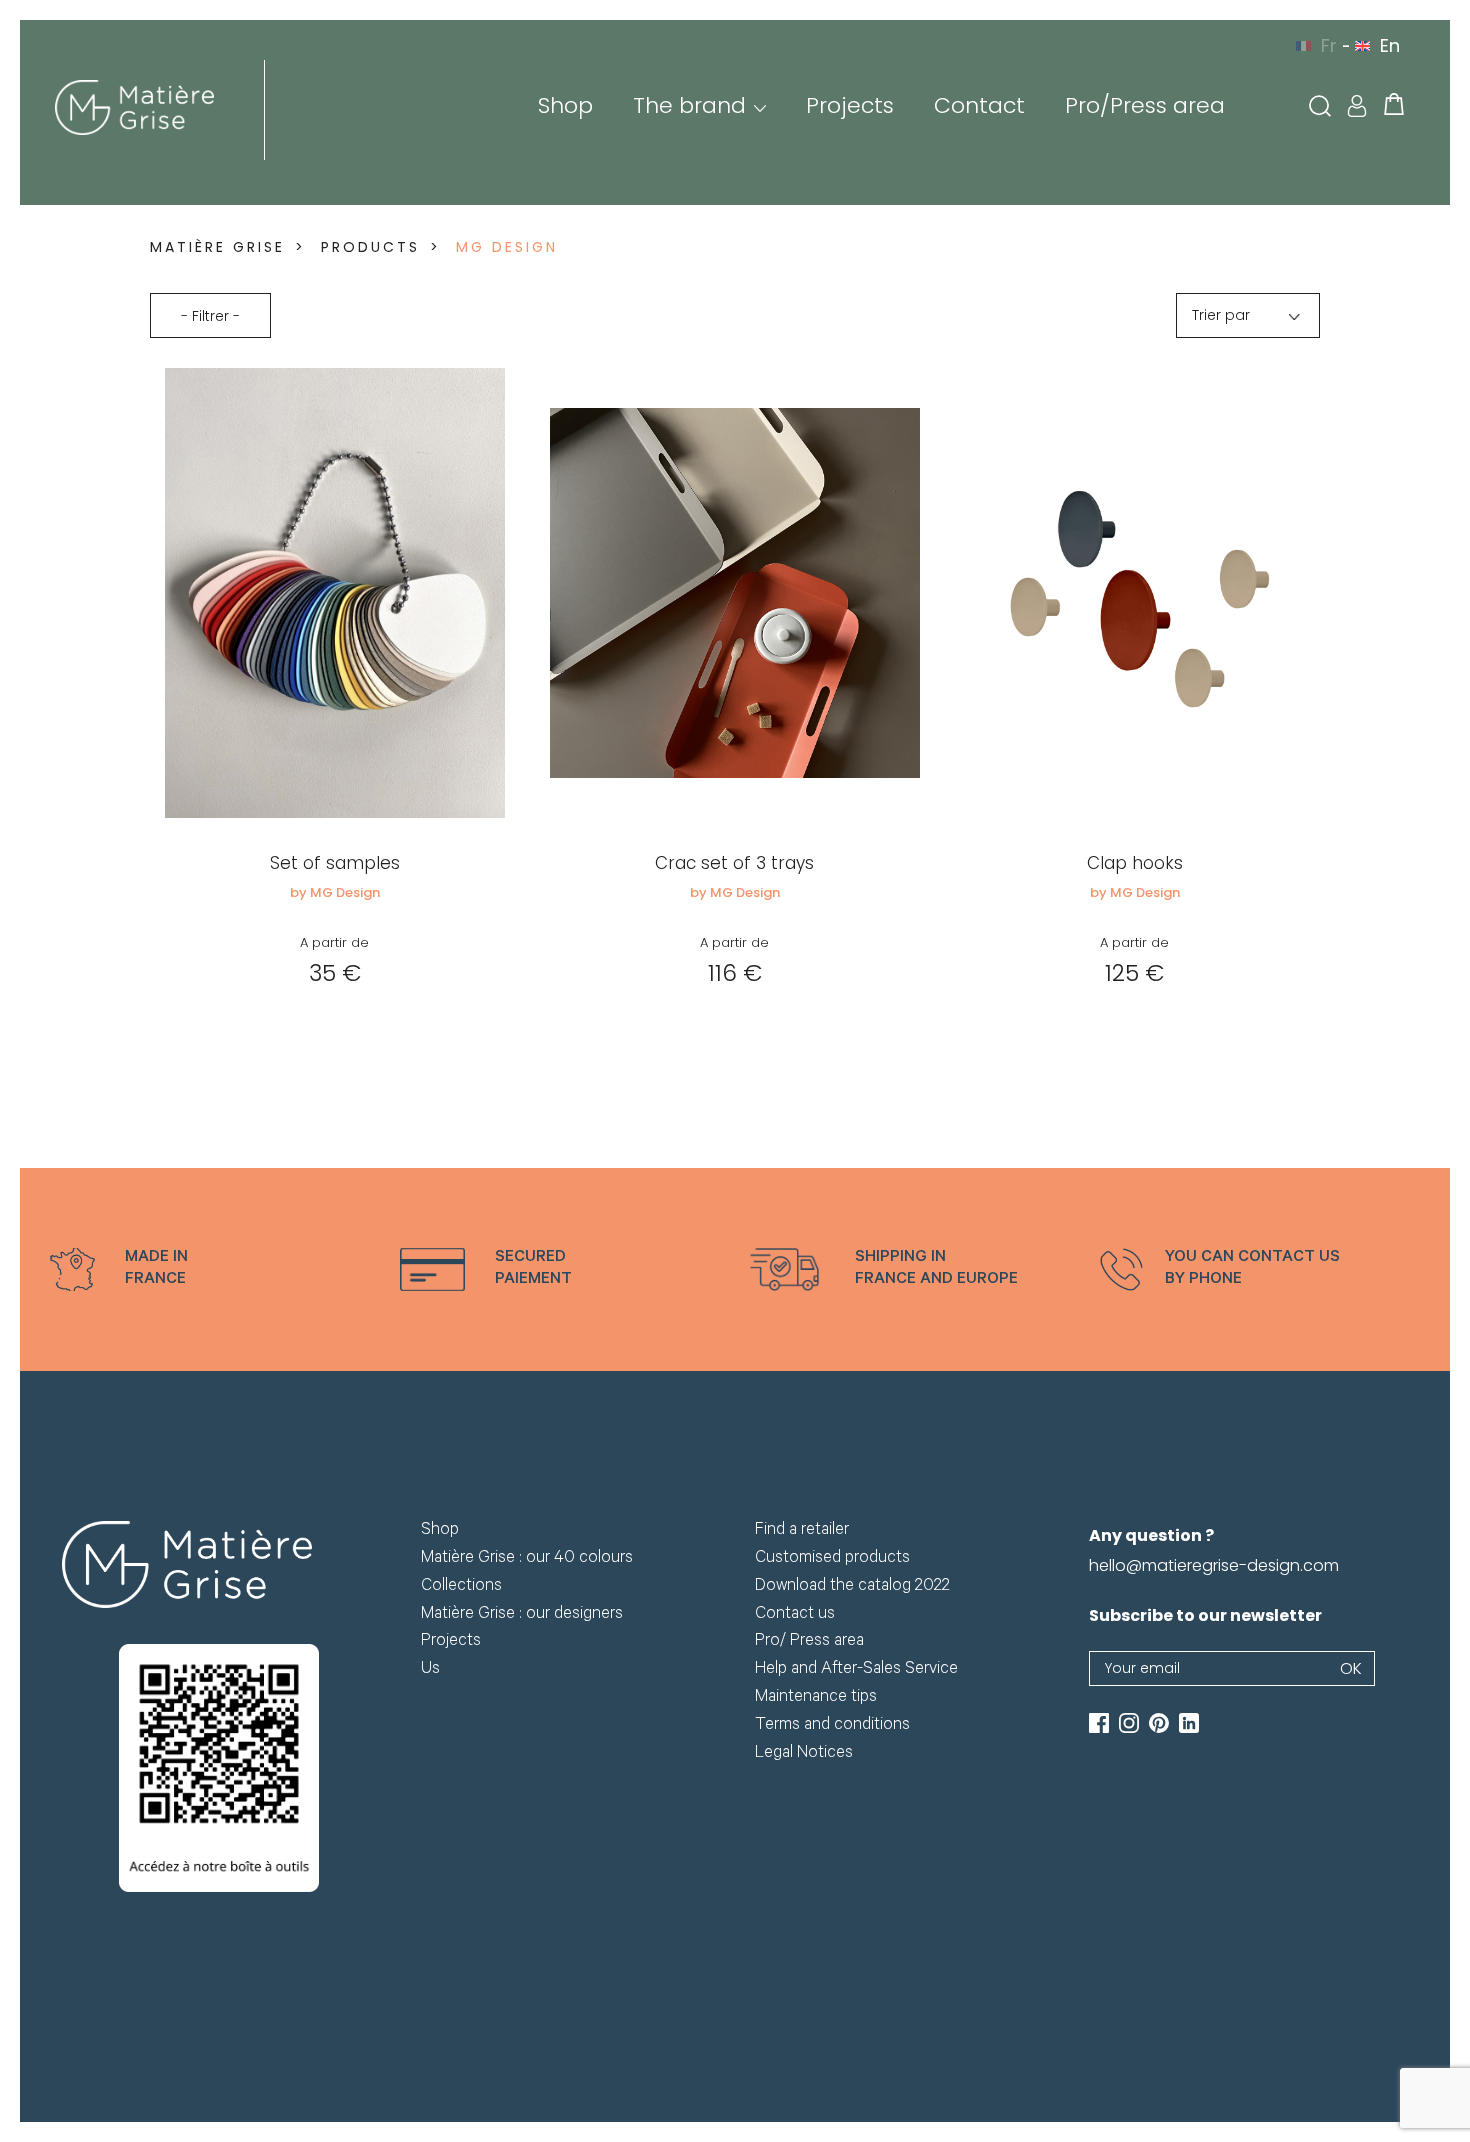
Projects (850, 105)
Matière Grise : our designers (522, 1615)
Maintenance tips (816, 1698)
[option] (210, 1269)
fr (1329, 45)
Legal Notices (804, 1754)
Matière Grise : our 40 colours (527, 1559)
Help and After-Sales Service (856, 1670)
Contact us (795, 1615)
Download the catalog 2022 (852, 1587)
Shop (565, 105)
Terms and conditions (832, 1726)
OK (1351, 1668)
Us (430, 1670)
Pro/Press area (1145, 105)
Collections (461, 1587)
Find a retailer (802, 1531)
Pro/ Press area (809, 1642)
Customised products (832, 1559)
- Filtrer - (210, 316)
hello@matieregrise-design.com (1214, 1565)
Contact (979, 105)
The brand (689, 105)
